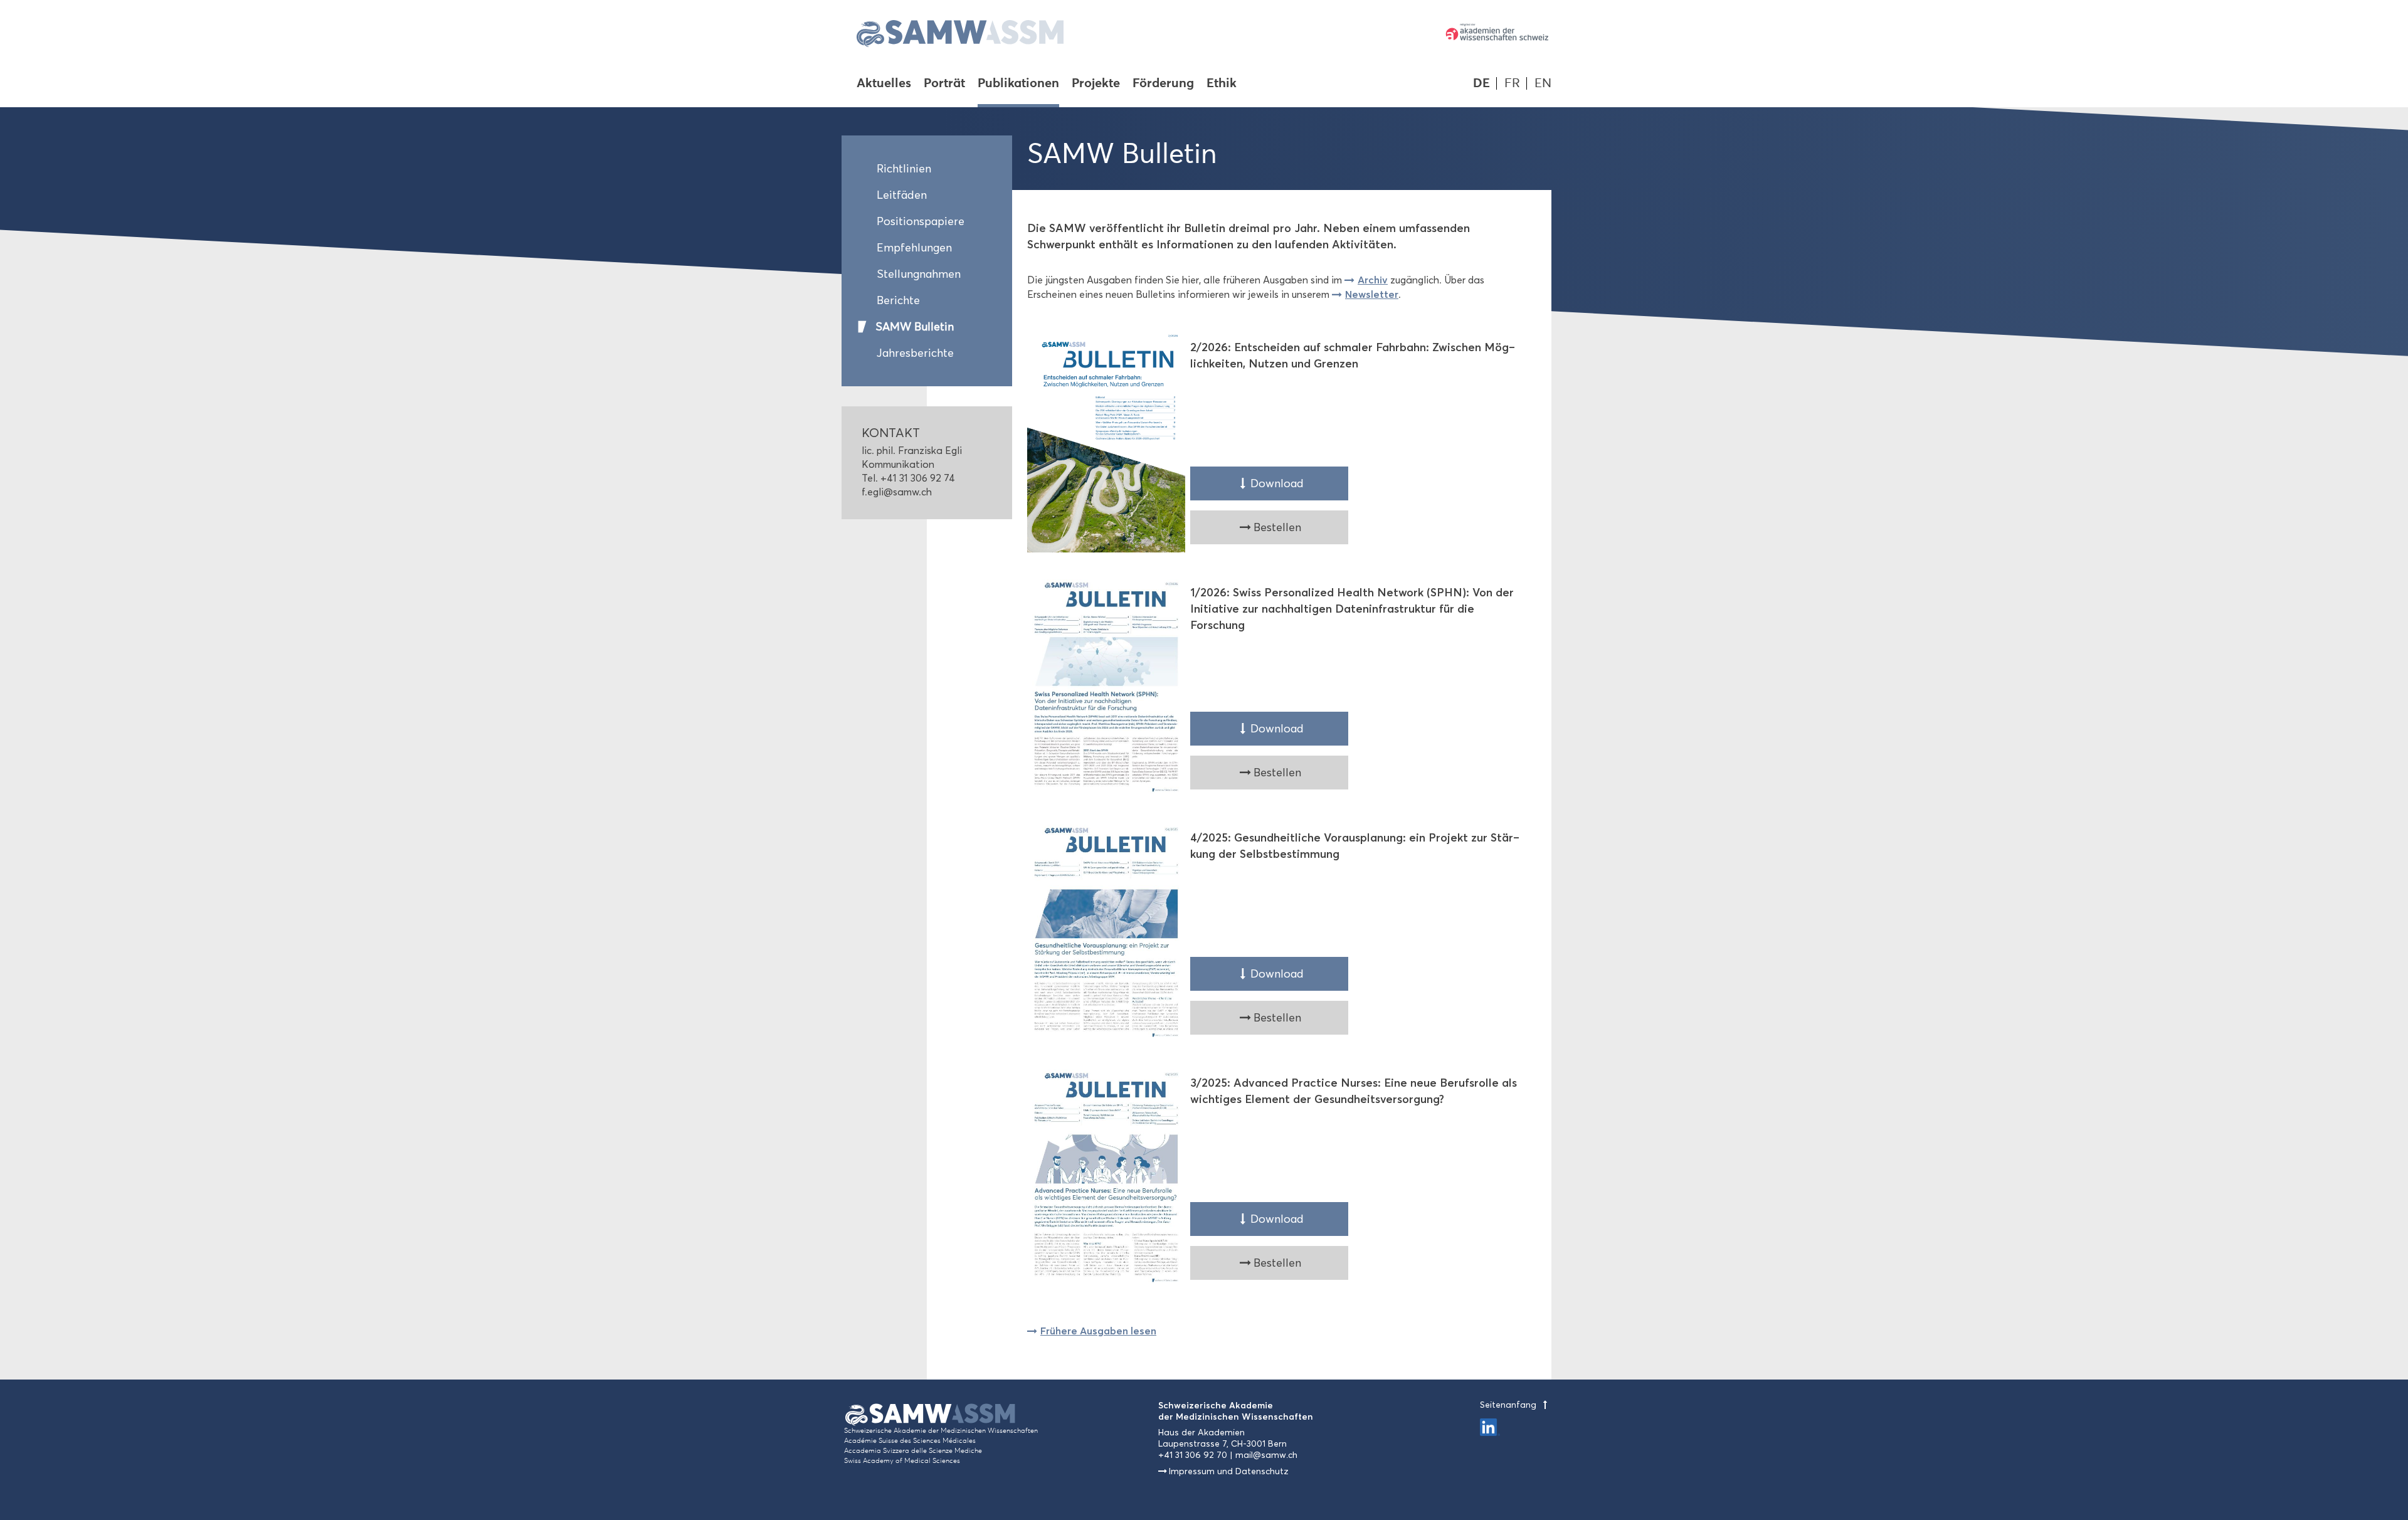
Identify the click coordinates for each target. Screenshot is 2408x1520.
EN (1543, 83)
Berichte (898, 300)
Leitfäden (902, 195)
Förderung (1163, 84)
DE (1481, 83)
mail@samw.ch (1266, 1455)
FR (1512, 83)
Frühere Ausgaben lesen (1098, 1331)
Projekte (1096, 84)
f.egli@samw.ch (897, 492)
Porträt (944, 84)
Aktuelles (884, 84)
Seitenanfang (1509, 1405)
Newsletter (1372, 294)
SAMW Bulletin (915, 327)
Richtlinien (904, 169)
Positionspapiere (921, 221)
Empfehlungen (914, 248)
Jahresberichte (915, 353)
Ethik (1222, 84)
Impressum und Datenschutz (1229, 1471)
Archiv (1373, 280)
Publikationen (1018, 84)
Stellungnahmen (919, 274)
